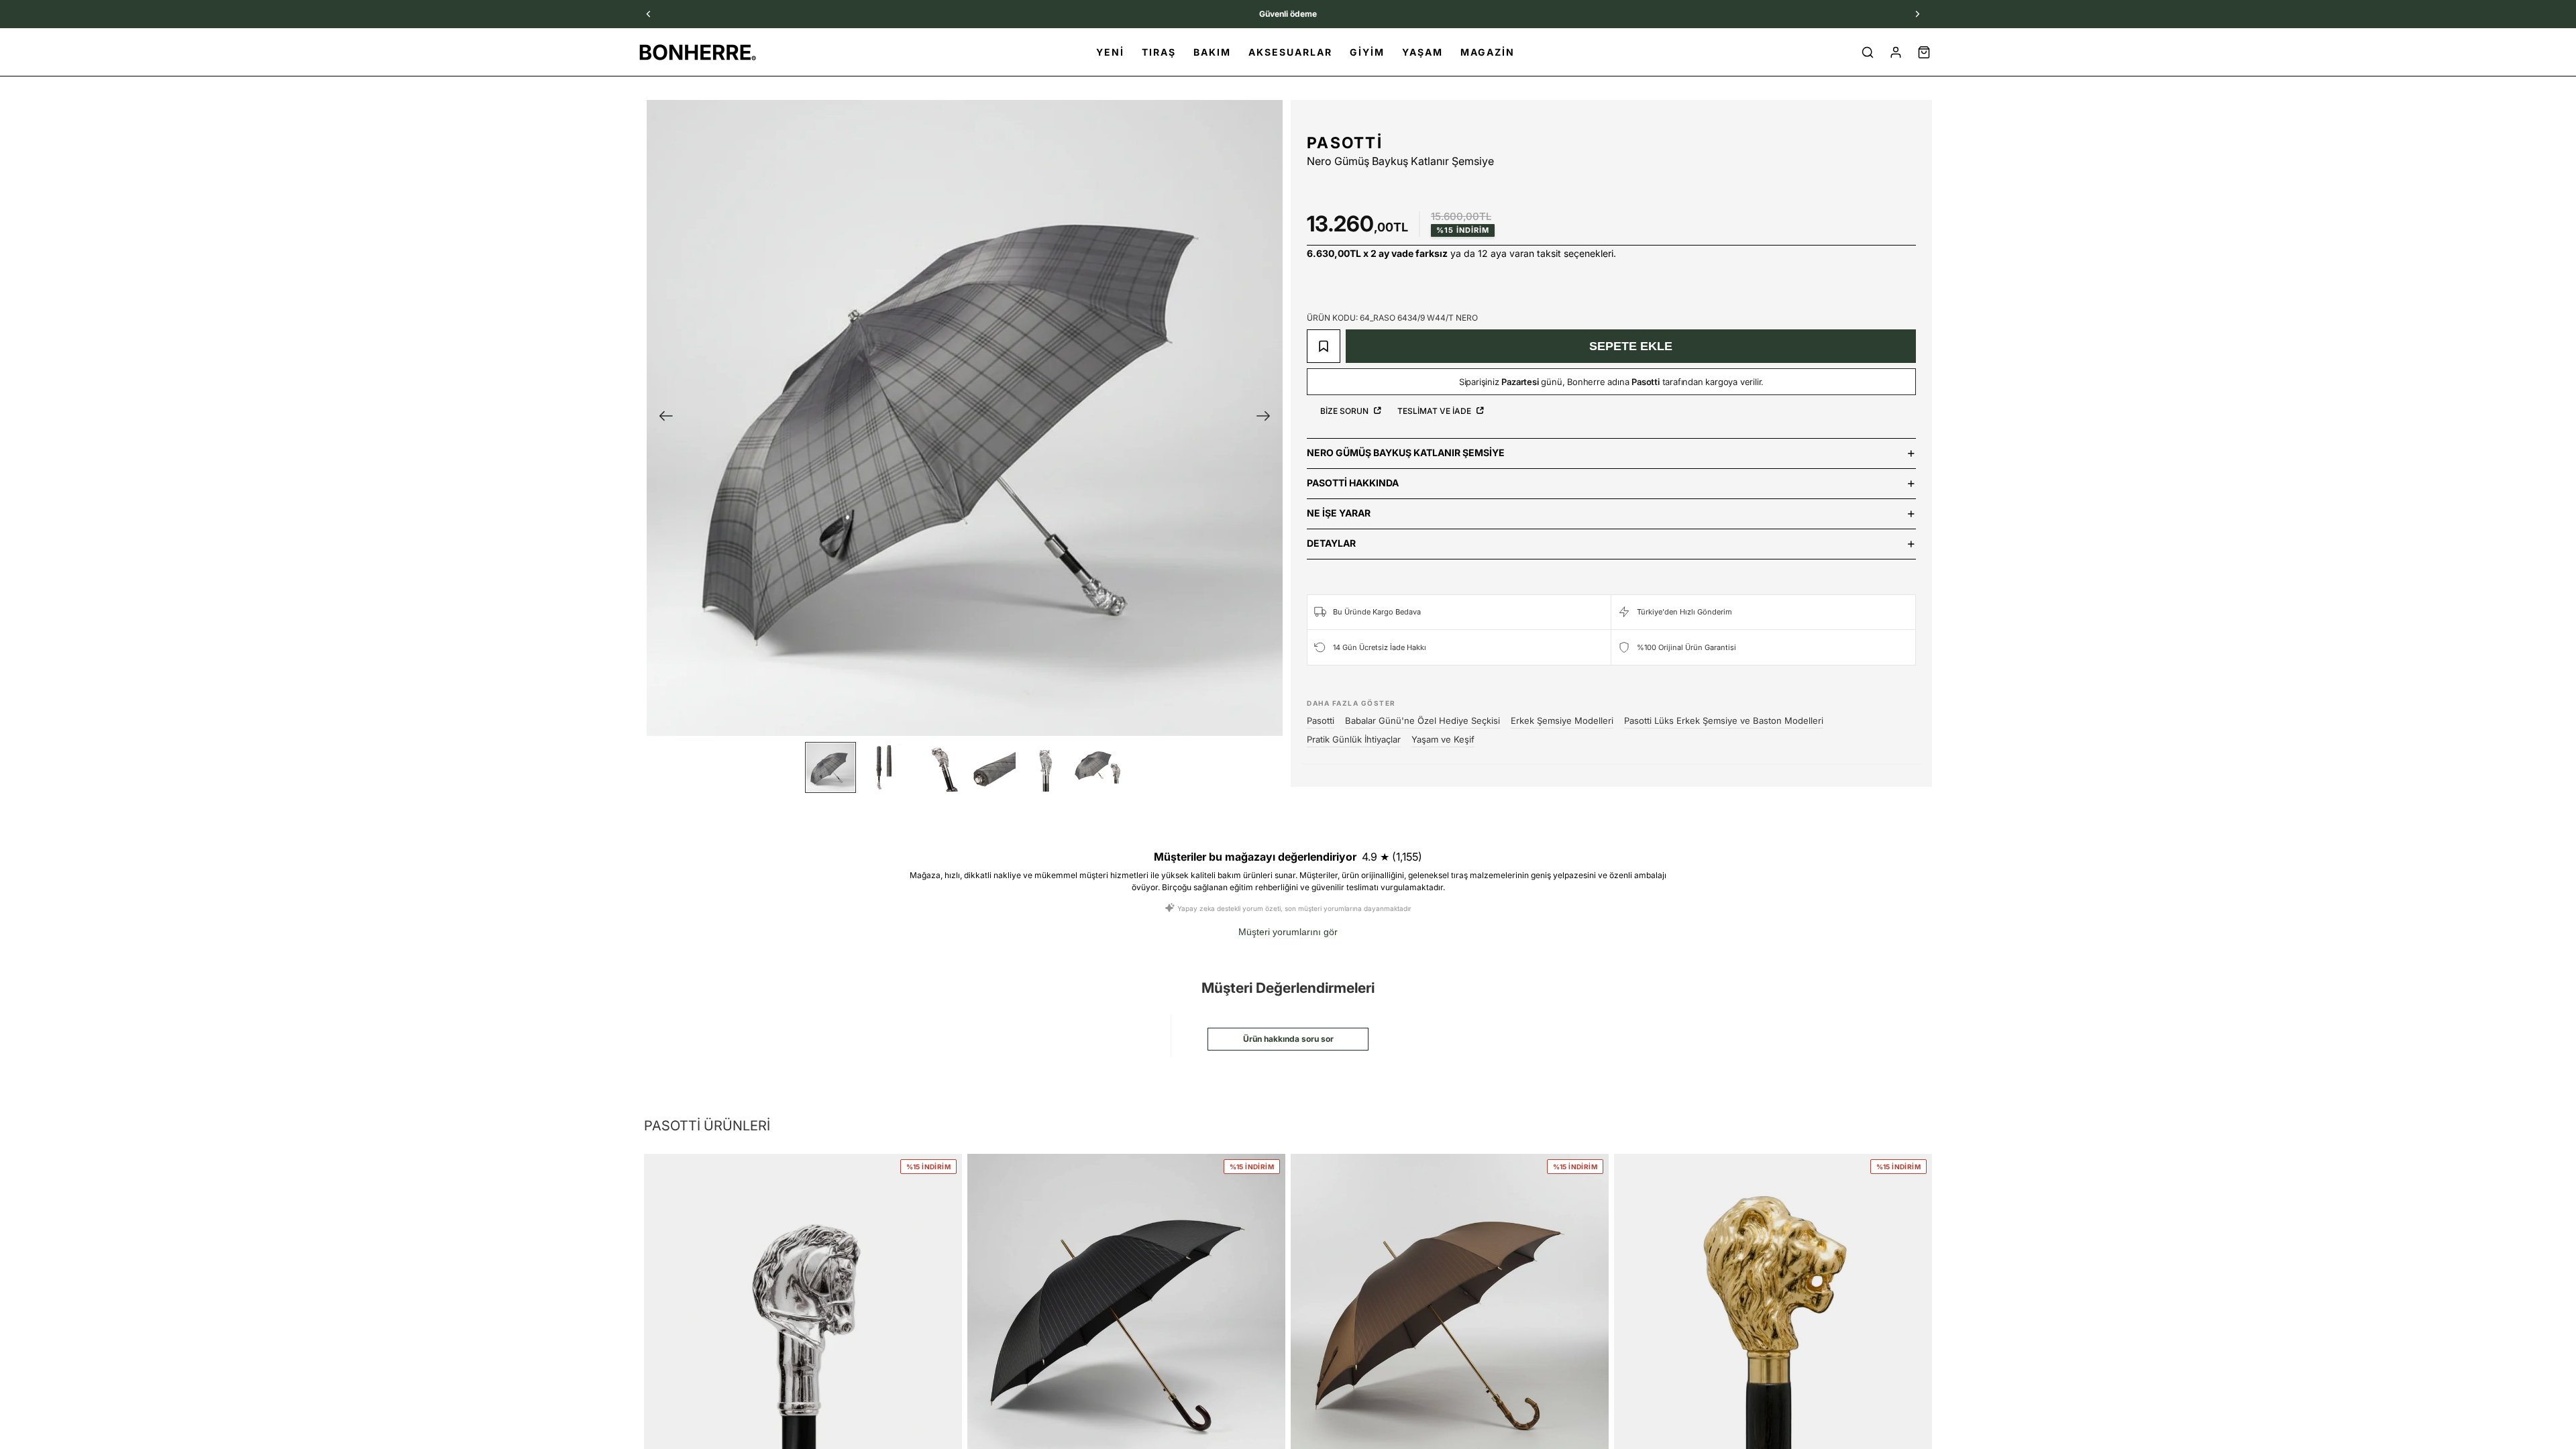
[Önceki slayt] (662, 418)
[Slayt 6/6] (1099, 767)
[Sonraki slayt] (1268, 418)
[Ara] (1868, 52)
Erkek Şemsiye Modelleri (1562, 720)
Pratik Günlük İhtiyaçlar (1354, 739)
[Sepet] (1924, 52)
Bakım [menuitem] (1212, 52)
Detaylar (1331, 543)
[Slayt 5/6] (1045, 767)
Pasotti (1345, 143)
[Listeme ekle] (1324, 346)
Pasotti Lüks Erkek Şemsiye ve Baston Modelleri (1724, 720)
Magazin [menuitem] (1488, 52)
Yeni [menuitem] (1110, 52)
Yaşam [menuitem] (1423, 52)
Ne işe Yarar (1339, 513)
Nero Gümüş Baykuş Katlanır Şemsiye (1406, 452)
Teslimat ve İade (1435, 411)
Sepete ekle (1631, 346)
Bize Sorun (1345, 411)
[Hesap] (1896, 52)
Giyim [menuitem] (1367, 52)
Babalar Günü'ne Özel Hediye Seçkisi (1423, 720)
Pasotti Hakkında (1353, 483)
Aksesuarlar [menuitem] (1290, 52)
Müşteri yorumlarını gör (1288, 932)
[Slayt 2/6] (884, 767)
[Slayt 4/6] (991, 767)
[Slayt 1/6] (830, 767)
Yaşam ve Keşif (1443, 739)
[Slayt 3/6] (938, 767)
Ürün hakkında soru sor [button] (1288, 1039)
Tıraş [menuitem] (1159, 52)
